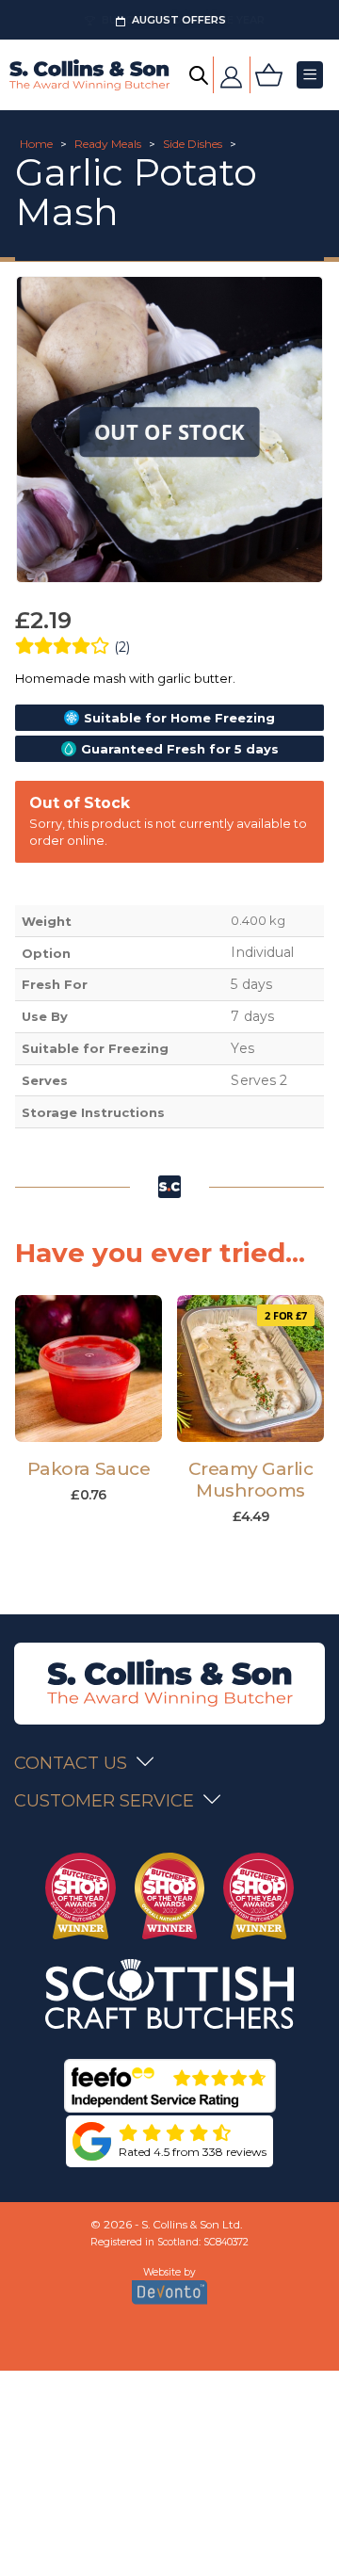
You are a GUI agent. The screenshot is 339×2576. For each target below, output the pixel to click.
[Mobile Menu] (310, 75)
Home (36, 144)
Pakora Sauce (89, 1469)
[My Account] (232, 75)
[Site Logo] (89, 75)
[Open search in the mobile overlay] (199, 75)
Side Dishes (193, 144)
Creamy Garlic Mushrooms (251, 1480)
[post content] (89, 1369)
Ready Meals (108, 144)
